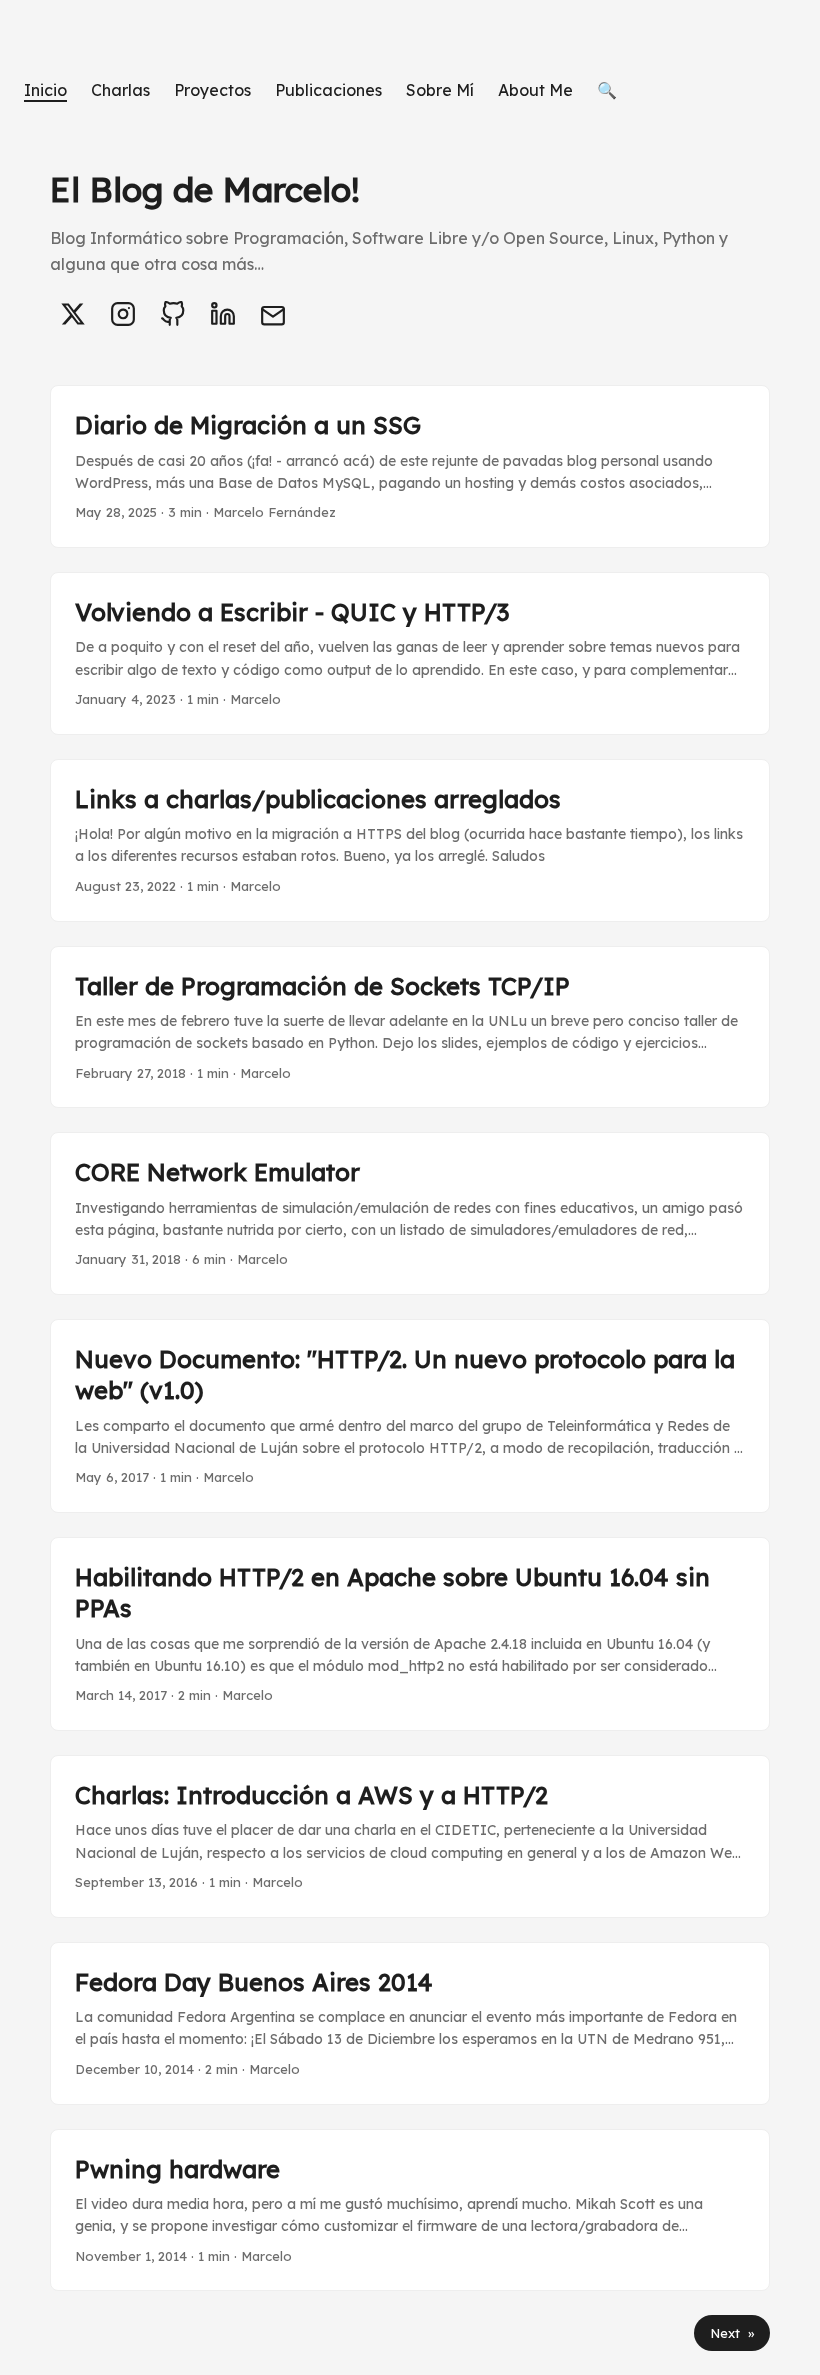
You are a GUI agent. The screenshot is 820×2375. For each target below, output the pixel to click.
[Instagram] (123, 314)
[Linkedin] (223, 314)
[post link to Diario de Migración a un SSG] (410, 466)
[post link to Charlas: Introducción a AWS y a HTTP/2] (410, 1836)
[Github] (173, 314)
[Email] (273, 314)
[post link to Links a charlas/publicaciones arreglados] (410, 840)
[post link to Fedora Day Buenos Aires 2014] (410, 2023)
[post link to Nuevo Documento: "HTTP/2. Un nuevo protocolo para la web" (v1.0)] (410, 1416)
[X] (73, 314)
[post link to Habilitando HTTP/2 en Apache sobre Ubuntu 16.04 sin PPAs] (410, 1634)
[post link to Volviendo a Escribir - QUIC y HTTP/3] (410, 653)
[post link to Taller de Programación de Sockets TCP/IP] (410, 1027)
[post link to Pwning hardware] (410, 2210)
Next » (732, 2333)
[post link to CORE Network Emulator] (410, 1213)
